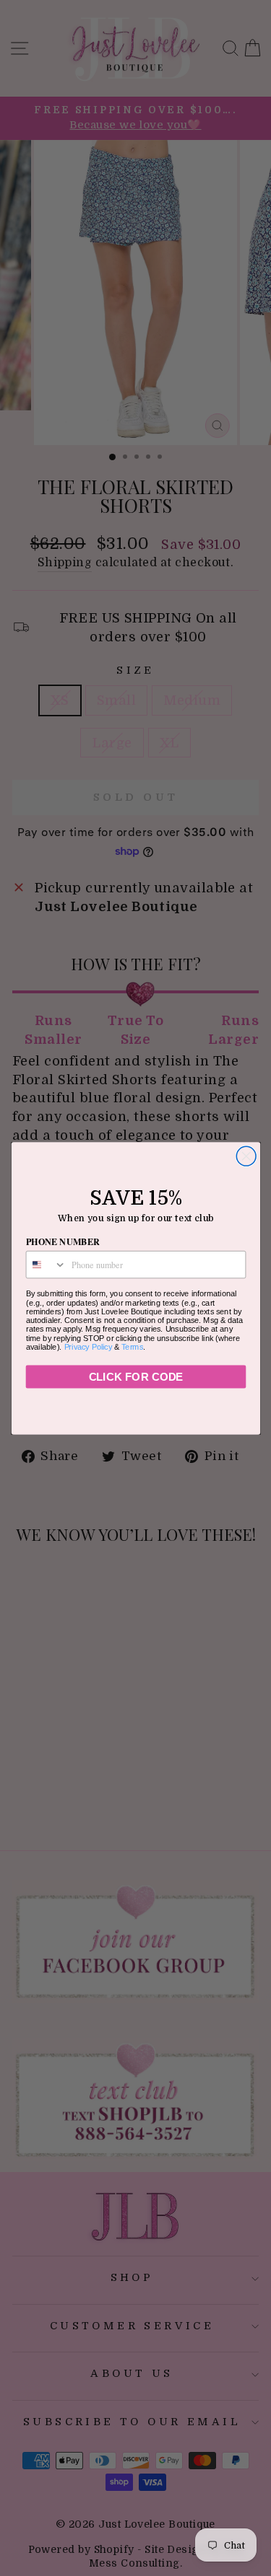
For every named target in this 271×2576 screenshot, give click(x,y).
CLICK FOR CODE (135, 1377)
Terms (132, 1346)
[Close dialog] (246, 1156)
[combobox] (46, 1264)
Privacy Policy (88, 1346)
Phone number (63, 1241)
